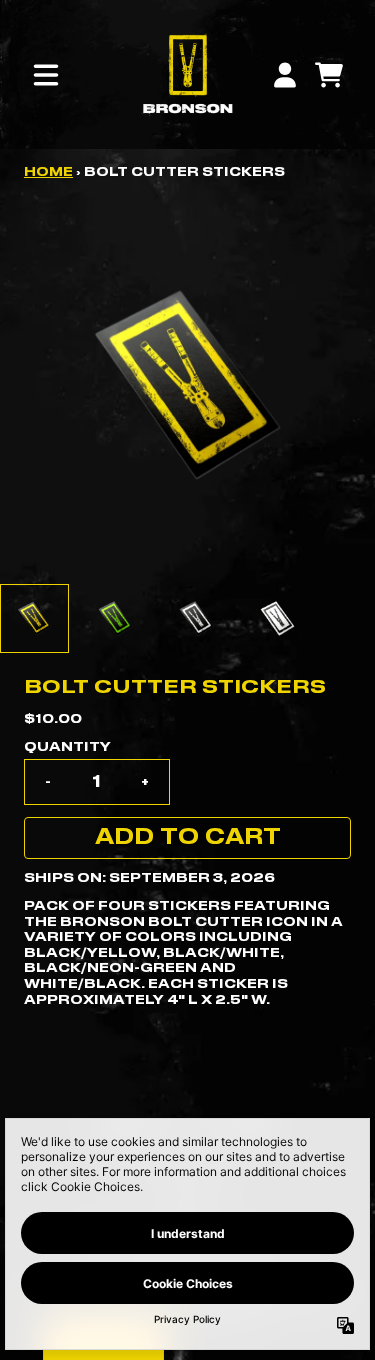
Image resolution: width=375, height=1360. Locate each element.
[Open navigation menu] (46, 75)
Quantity (67, 747)
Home (48, 172)
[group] (34, 618)
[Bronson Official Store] (187, 74)
